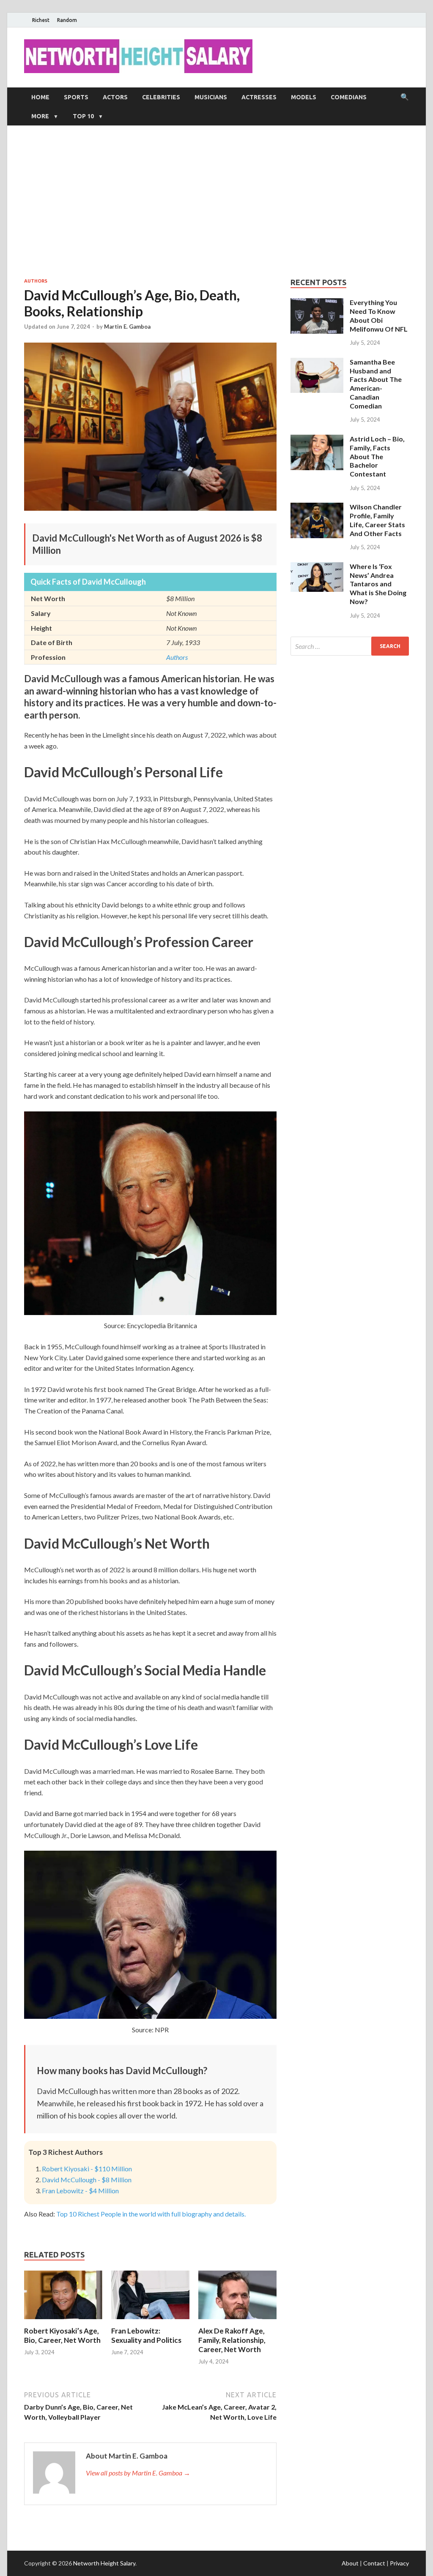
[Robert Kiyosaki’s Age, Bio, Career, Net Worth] (63, 2321)
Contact (374, 2563)
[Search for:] (350, 646)
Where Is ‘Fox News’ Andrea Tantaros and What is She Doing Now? (378, 584)
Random (67, 20)
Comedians (349, 97)
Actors (115, 97)
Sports (76, 97)
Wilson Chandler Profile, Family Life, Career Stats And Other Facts (377, 520)
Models (304, 97)
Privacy (399, 2563)
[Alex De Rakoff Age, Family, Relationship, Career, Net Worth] (237, 2321)
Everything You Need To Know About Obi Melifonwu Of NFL (379, 315)
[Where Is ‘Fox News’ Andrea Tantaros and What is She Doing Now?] (317, 567)
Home (40, 97)
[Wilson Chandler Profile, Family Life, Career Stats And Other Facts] (317, 508)
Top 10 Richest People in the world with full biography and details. (151, 2214)
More (40, 116)
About (350, 2563)
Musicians (211, 97)
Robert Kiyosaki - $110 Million (87, 2169)
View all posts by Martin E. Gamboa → (138, 2473)
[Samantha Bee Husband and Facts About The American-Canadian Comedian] (317, 363)
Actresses (259, 97)
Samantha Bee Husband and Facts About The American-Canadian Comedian (376, 384)
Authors (36, 281)
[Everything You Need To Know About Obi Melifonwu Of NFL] (317, 303)
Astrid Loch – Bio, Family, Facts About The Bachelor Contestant (377, 456)
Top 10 (83, 116)
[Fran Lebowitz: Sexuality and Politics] (150, 2321)
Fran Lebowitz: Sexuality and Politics (146, 2335)
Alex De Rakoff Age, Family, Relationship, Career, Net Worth (232, 2340)
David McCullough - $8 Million (87, 2180)
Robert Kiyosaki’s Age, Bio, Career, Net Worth (62, 2335)
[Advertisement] (216, 202)
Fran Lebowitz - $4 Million (80, 2191)
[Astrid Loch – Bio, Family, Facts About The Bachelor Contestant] (317, 440)
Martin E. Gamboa (127, 327)
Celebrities (161, 97)
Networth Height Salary (104, 2563)
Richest (41, 20)
